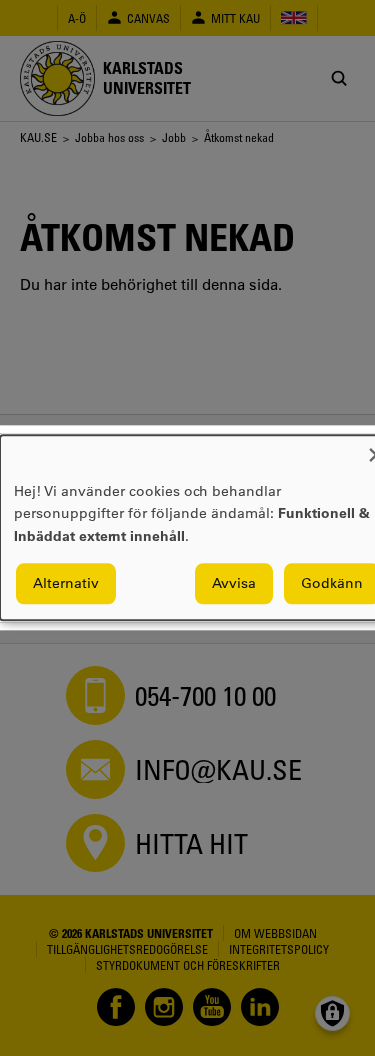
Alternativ (66, 584)
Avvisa (234, 584)
